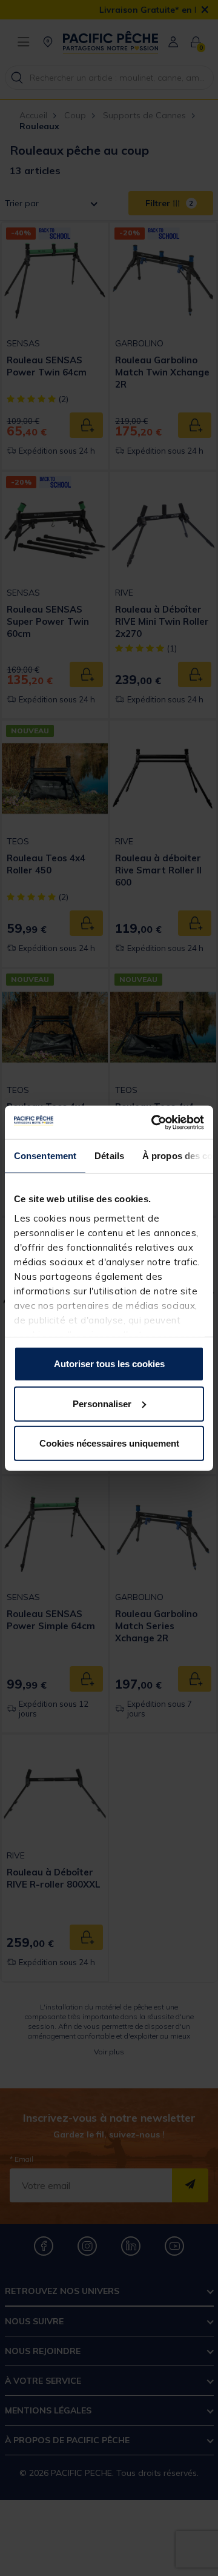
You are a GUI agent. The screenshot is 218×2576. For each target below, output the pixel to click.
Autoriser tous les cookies (109, 1364)
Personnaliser (102, 1403)
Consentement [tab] (45, 1156)
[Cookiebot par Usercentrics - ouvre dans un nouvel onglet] (154, 1122)
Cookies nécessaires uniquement (109, 1443)
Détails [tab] (109, 1156)
